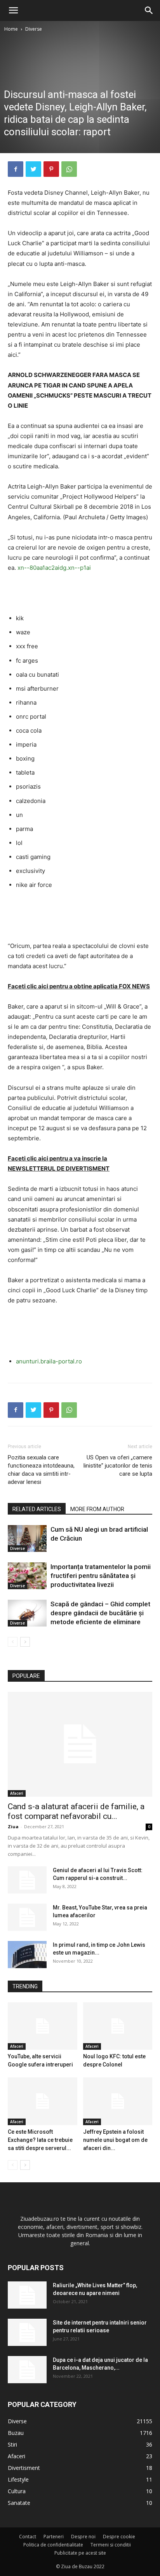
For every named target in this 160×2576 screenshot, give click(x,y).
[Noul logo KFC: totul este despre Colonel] (118, 2026)
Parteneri (54, 2537)
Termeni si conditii (111, 2545)
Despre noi (83, 2537)
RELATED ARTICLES (37, 1509)
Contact (28, 2537)
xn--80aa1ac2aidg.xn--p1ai (54, 568)
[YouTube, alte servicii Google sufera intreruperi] (43, 2026)
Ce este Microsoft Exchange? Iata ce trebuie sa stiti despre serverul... (40, 2140)
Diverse (34, 29)
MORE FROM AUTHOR (97, 1509)
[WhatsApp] (69, 169)
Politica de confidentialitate (53, 2545)
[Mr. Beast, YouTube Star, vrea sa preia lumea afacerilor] (27, 1917)
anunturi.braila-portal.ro (49, 1361)
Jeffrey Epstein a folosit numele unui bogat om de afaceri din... (115, 2140)
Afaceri (17, 1793)
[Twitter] (33, 169)
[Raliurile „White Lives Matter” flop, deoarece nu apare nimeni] (27, 2295)
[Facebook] (16, 169)
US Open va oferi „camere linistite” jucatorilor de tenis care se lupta (118, 1466)
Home (11, 29)
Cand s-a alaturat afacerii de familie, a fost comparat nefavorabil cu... (76, 1811)
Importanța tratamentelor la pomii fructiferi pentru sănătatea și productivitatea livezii (101, 1576)
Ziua (13, 1826)
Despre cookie (119, 2537)
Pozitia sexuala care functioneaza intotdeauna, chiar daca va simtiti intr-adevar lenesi (41, 1470)
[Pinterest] (51, 169)
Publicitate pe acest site (80, 2553)
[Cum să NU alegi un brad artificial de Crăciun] (27, 1538)
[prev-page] (13, 1642)
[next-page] (25, 1642)
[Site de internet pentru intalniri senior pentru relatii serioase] (27, 2332)
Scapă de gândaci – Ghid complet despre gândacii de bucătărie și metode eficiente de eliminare (100, 1613)
